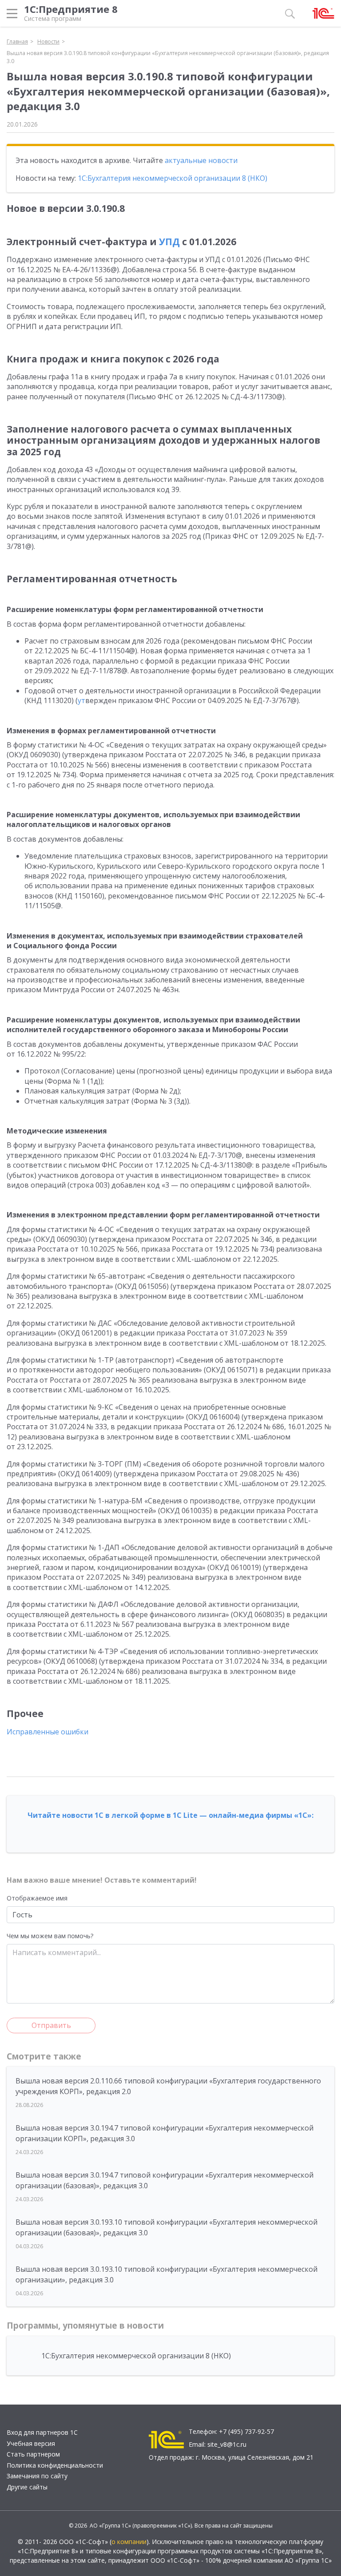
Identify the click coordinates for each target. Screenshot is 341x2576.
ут (81, 700)
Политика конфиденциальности (55, 2465)
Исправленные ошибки (48, 1732)
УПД (169, 242)
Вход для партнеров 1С (42, 2432)
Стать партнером (33, 2454)
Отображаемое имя (37, 1898)
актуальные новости (201, 160)
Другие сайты (27, 2487)
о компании (129, 2542)
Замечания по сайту (37, 2476)
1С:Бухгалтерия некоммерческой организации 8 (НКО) (172, 178)
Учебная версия (31, 2443)
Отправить (51, 2025)
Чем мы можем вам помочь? (50, 1936)
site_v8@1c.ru (227, 2444)
